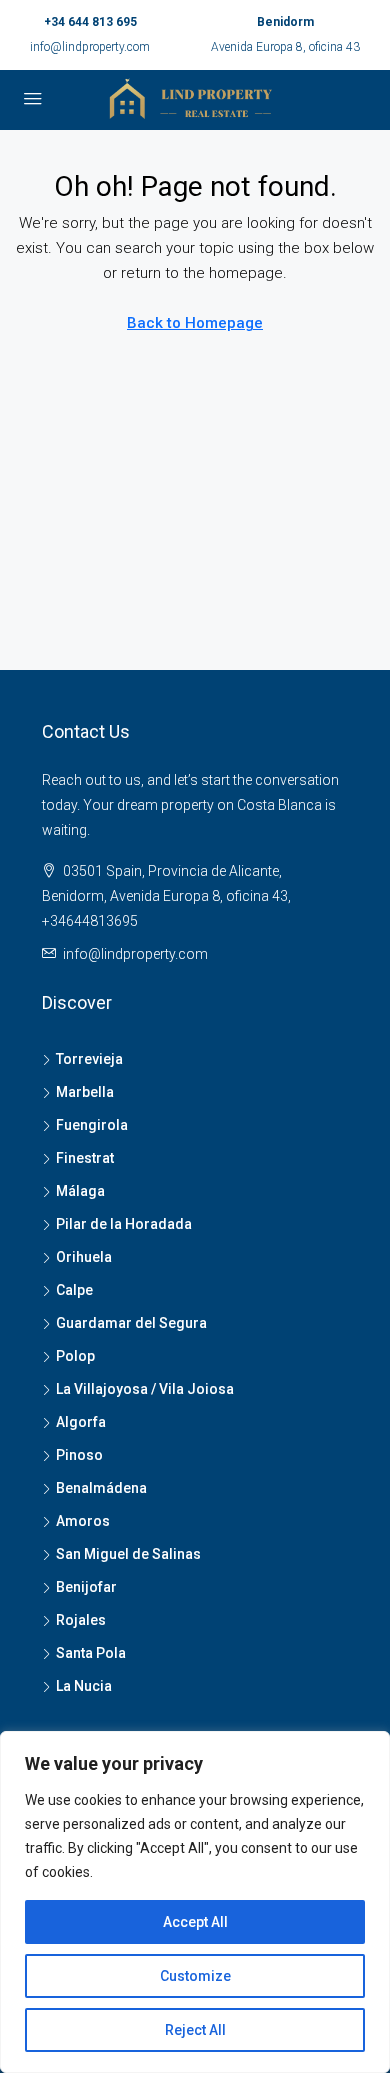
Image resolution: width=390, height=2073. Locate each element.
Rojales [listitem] (81, 1620)
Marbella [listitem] (85, 1092)
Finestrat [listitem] (85, 1158)
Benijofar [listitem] (86, 1587)
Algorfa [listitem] (81, 1422)
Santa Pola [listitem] (91, 1653)
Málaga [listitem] (80, 1191)
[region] (195, 1902)
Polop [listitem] (75, 1356)
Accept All (195, 1922)
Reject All (195, 2030)
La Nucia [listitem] (84, 1686)
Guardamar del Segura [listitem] (131, 1323)
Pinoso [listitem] (79, 1455)
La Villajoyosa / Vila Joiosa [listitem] (145, 1389)
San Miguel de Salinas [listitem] (128, 1554)
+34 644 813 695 (90, 22)
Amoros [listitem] (83, 1521)
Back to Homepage (195, 323)
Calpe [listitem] (74, 1290)
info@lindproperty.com (90, 47)
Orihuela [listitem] (84, 1257)
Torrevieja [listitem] (89, 1059)
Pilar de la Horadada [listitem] (124, 1224)
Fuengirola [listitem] (92, 1125)
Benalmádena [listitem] (101, 1488)
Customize (195, 1976)
